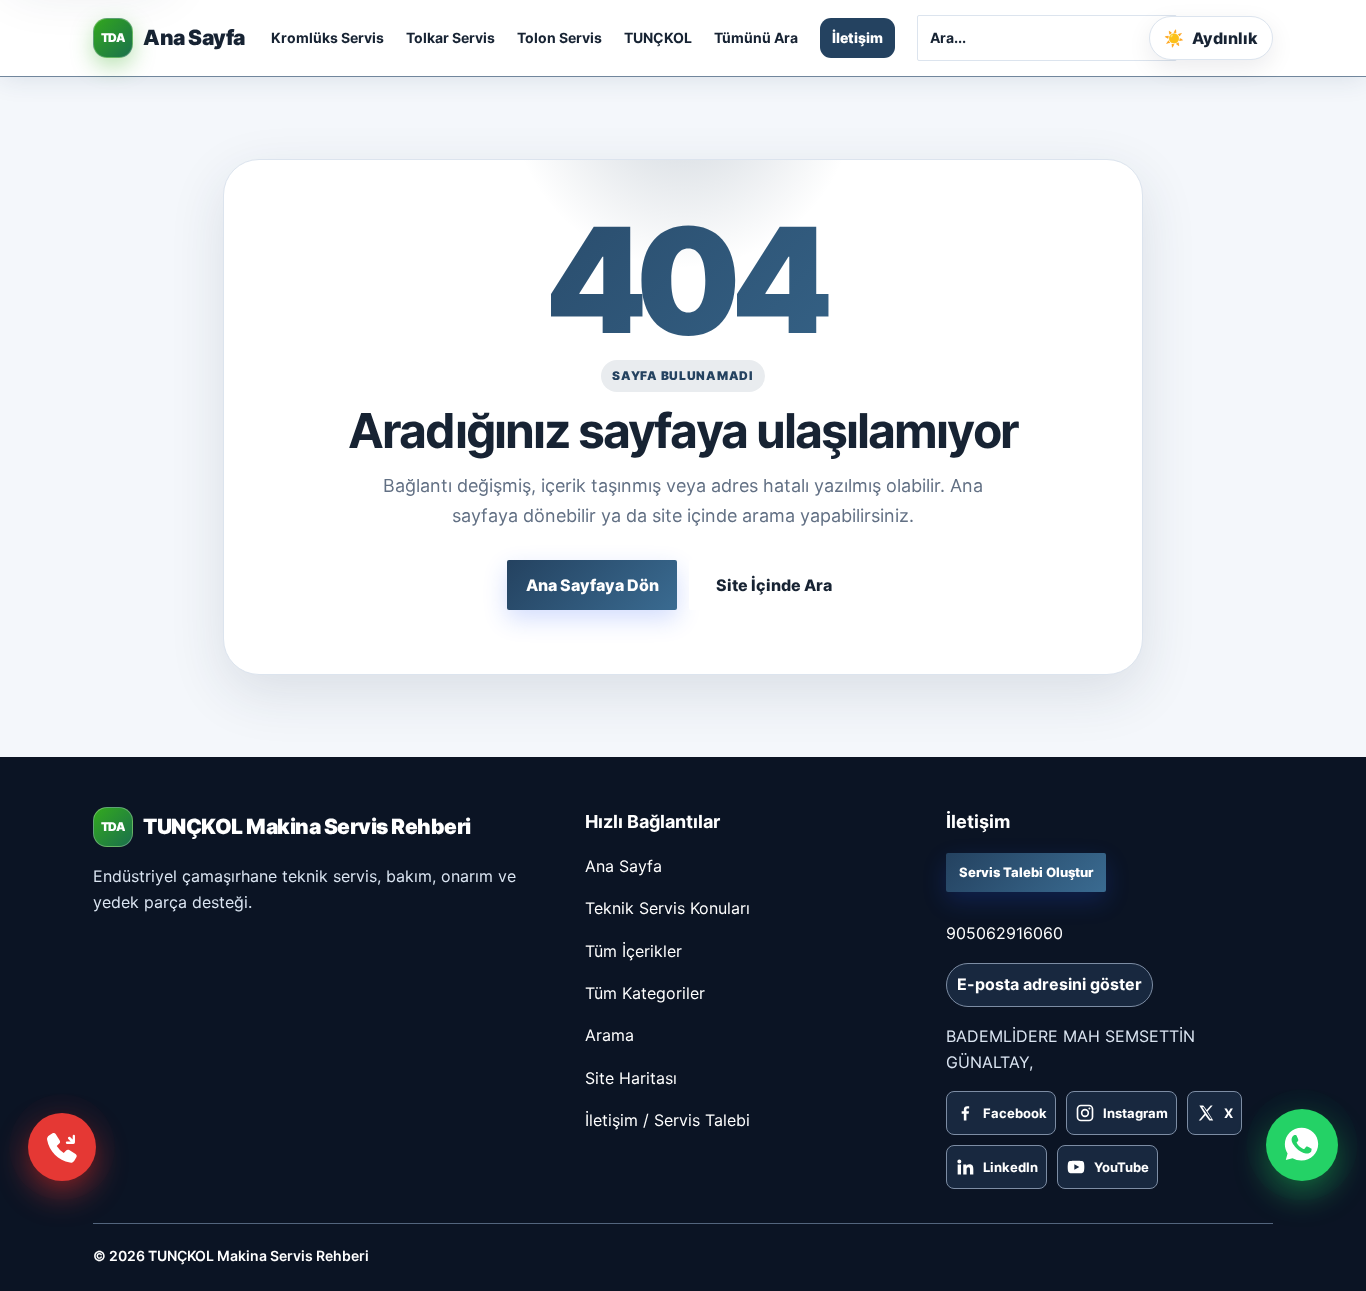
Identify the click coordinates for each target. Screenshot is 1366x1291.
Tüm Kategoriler (645, 993)
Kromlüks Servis (327, 37)
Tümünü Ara (756, 37)
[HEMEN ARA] (62, 1147)
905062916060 (1004, 933)
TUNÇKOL (658, 37)
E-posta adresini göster (1049, 984)
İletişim (857, 37)
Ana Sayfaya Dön (592, 585)
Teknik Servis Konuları (667, 908)
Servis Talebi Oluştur (1026, 872)
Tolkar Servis (450, 37)
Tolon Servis (559, 37)
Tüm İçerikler (633, 951)
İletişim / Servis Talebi (667, 1120)
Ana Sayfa (623, 866)
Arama (609, 1035)
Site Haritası (631, 1078)
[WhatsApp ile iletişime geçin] (1302, 1145)
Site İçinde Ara (774, 585)
